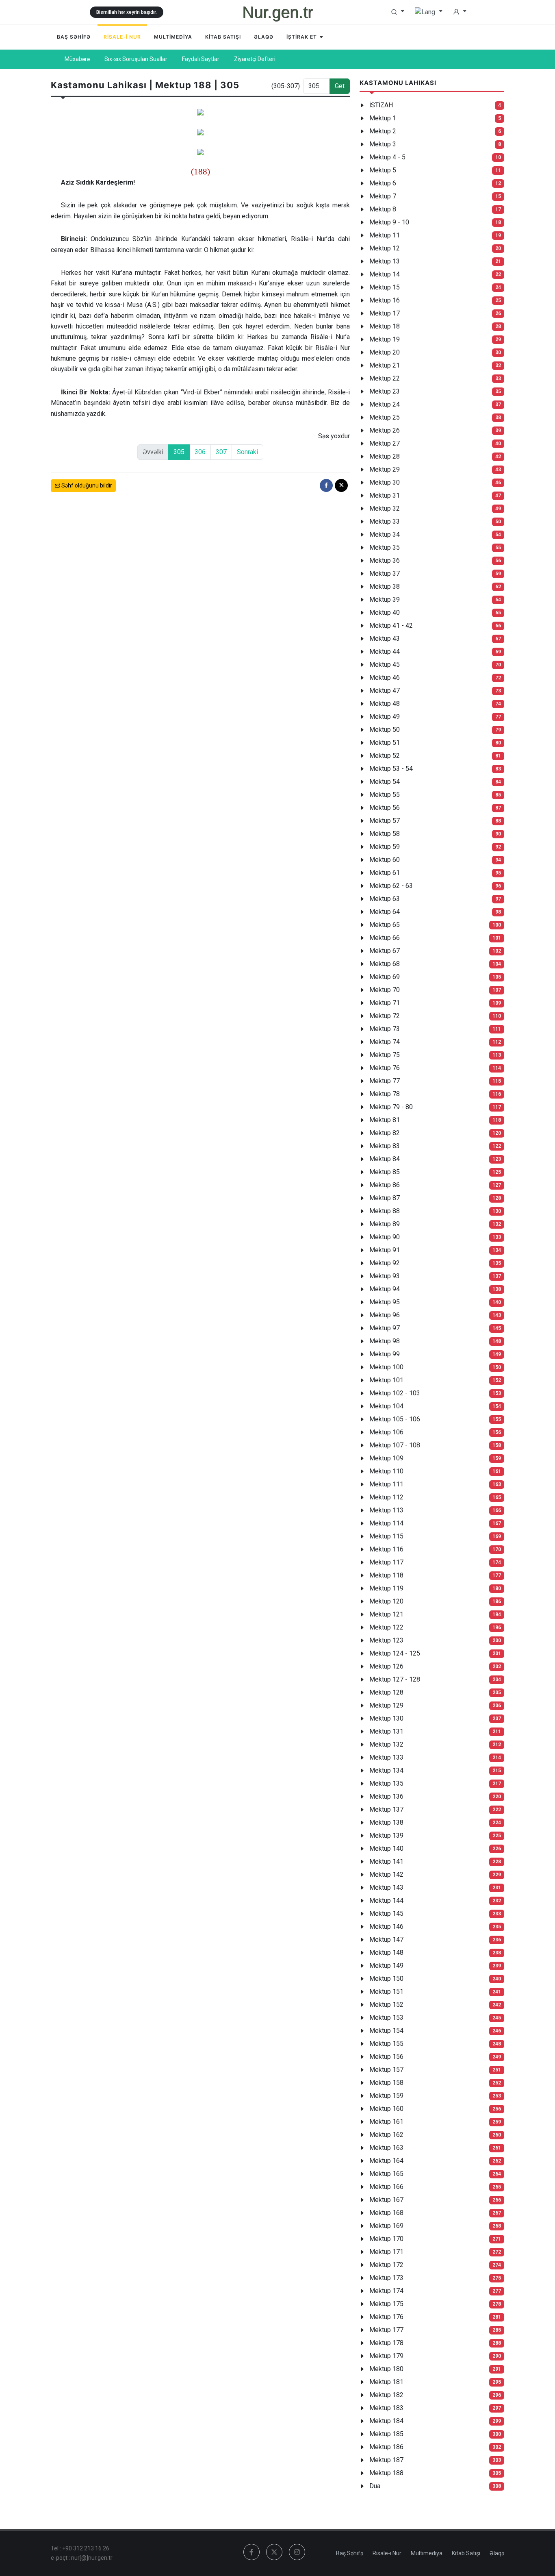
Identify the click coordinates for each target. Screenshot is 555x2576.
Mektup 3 (383, 144)
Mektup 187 (386, 2460)
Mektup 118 (386, 1575)
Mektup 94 (385, 1289)
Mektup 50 (385, 730)
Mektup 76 (385, 1068)
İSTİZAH (381, 105)
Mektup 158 (386, 2083)
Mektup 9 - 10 (389, 222)
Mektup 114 (386, 1523)
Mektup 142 (386, 1874)
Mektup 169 (386, 2226)
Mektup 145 (386, 1914)
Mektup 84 (385, 1159)
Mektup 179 (386, 2356)
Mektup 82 (385, 1133)
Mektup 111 (386, 1484)
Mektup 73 (385, 1029)
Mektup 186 (386, 2447)
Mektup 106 (386, 1432)
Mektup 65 (385, 925)
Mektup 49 (385, 717)
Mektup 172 (386, 2265)
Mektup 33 (385, 521)
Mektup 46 (385, 678)
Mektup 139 (386, 1835)
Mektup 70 (385, 990)
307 (221, 452)
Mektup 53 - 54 (391, 769)
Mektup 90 (385, 1237)
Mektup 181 (386, 2382)
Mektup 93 (385, 1276)
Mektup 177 (386, 2330)
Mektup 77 (385, 1081)
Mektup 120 (386, 1601)
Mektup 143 (386, 1887)
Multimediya (427, 2553)
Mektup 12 (385, 248)
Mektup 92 (385, 1263)
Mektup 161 (386, 2122)
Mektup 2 (383, 131)
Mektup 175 (386, 2304)
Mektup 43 (385, 639)
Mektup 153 (386, 2018)
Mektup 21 (385, 365)
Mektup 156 (386, 2057)
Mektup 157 (386, 2070)
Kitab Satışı (466, 2553)
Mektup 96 (385, 1315)
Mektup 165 (386, 2174)
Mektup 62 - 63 (391, 886)
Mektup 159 (386, 2096)
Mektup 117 (386, 1562)
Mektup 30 (385, 482)
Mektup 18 (385, 326)
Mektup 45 (385, 665)
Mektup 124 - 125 (395, 1653)
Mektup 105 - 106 (395, 1419)
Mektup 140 (386, 1848)
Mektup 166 (386, 2187)
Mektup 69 (385, 977)
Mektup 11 (385, 235)
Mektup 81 (385, 1120)
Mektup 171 (386, 2252)
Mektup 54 (385, 782)
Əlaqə (497, 2553)
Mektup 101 (386, 1380)
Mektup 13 (385, 261)
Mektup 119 (386, 1588)
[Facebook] (326, 485)
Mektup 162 (386, 2135)
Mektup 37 (385, 573)
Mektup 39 (385, 599)
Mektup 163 (386, 2148)
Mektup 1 (383, 118)
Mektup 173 (386, 2278)
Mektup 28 (385, 456)
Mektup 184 (386, 2421)
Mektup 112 (386, 1497)
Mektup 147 (386, 1940)
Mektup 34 (385, 534)
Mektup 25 (385, 417)
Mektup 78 (385, 1094)
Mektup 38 (385, 586)
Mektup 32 (385, 508)
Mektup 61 (385, 873)
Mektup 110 (386, 1471)
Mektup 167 (386, 2200)
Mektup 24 (385, 404)
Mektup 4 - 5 (387, 157)
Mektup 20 (385, 352)
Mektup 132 (386, 1744)
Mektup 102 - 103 (395, 1393)
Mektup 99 (385, 1354)
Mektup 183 (386, 2408)
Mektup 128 (386, 1692)
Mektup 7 (383, 196)
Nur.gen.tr (277, 12)
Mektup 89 (385, 1224)
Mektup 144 (386, 1900)
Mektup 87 (385, 1198)
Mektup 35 (385, 547)
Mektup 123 (386, 1640)
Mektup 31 (385, 495)
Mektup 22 (385, 378)
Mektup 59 (385, 847)
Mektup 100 (386, 1367)
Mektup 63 (385, 899)
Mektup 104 (386, 1406)
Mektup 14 (385, 274)
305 (179, 452)
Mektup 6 (383, 183)
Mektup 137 (386, 1809)
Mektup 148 (386, 1953)
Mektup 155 (386, 2044)
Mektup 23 (385, 391)
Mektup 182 (386, 2395)
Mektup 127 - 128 (395, 1679)
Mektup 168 (386, 2213)
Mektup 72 (385, 1016)
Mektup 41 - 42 (391, 626)
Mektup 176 (386, 2317)
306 (200, 452)
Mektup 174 (386, 2291)
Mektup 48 (385, 704)
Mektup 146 (386, 1927)
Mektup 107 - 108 (395, 1445)
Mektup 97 (385, 1328)
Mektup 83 (385, 1146)
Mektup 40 (385, 612)
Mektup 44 (385, 652)
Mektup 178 (386, 2343)
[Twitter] (341, 485)
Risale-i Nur (387, 2553)
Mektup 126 (386, 1666)
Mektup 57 (385, 821)
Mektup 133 (386, 1757)
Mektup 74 (385, 1042)
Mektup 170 (386, 2239)
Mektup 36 (385, 560)
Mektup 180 (386, 2369)
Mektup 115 (386, 1536)
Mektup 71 (385, 1003)
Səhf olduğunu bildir (86, 485)
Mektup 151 (386, 1992)
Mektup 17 (385, 313)
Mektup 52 (385, 756)
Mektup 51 (385, 743)
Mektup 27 (385, 443)
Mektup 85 (385, 1172)
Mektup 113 (386, 1510)
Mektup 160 (386, 2109)
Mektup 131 (386, 1731)
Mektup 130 (386, 1718)
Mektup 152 (386, 2005)
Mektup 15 (385, 287)
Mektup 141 (386, 1861)
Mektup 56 (385, 808)
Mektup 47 (385, 691)
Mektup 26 (385, 430)
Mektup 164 (386, 2161)
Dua (375, 2486)
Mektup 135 (386, 1783)
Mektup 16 (385, 300)
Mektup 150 (386, 1979)
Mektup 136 (386, 1796)
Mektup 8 (383, 209)
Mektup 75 (385, 1055)
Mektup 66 (385, 938)
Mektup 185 (386, 2434)
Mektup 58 (385, 834)
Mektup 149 (386, 1966)
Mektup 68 (385, 964)
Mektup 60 (385, 860)
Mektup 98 (385, 1341)
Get (340, 86)
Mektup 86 (385, 1185)
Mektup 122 (386, 1627)
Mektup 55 (385, 795)
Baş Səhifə (350, 2553)
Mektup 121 (386, 1614)
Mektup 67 (385, 951)
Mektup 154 (386, 2031)
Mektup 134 (386, 1770)
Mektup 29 (385, 469)
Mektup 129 (386, 1705)
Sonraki (247, 452)
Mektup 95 (385, 1302)
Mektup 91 (385, 1250)
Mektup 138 (386, 1822)
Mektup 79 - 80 (391, 1107)
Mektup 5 (383, 170)
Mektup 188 (386, 2473)
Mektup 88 (385, 1211)
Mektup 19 (385, 339)
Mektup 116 (386, 1549)
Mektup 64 (385, 912)
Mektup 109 (386, 1458)
